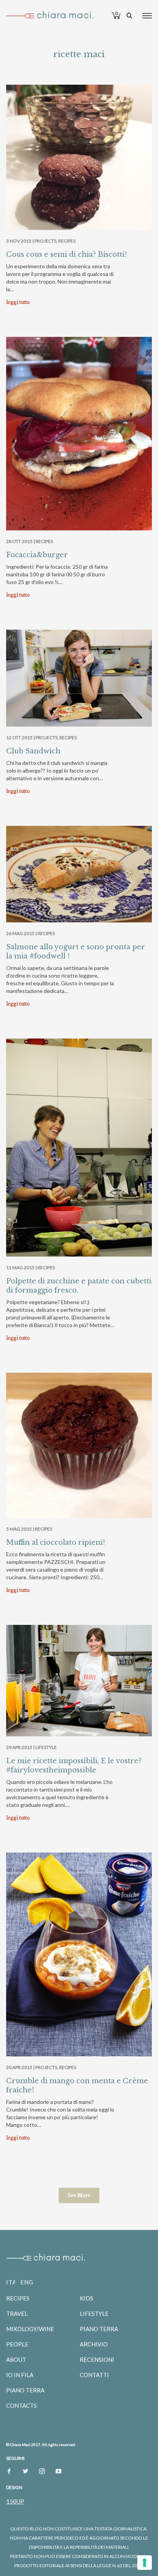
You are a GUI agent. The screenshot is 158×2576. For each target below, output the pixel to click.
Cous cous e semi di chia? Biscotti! (67, 254)
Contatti (94, 2375)
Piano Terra (25, 2390)
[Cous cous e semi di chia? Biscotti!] (79, 157)
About (16, 2359)
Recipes (67, 241)
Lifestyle (46, 1747)
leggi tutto (18, 302)
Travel (17, 2313)
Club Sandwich (33, 751)
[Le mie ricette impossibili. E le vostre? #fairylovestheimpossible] (79, 1681)
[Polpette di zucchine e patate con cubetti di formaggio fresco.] (79, 1148)
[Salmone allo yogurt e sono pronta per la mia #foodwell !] (79, 874)
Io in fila (20, 2375)
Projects (45, 241)
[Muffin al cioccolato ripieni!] (79, 1445)
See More (79, 2195)
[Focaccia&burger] (79, 434)
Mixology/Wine (30, 2329)
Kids (86, 2298)
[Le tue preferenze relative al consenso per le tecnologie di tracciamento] (145, 2563)
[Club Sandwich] (79, 678)
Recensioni (97, 2359)
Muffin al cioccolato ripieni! (56, 1542)
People (17, 2344)
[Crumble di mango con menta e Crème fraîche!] (79, 1954)
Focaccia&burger (37, 555)
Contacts (21, 2405)
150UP (15, 2501)
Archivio (94, 2344)
